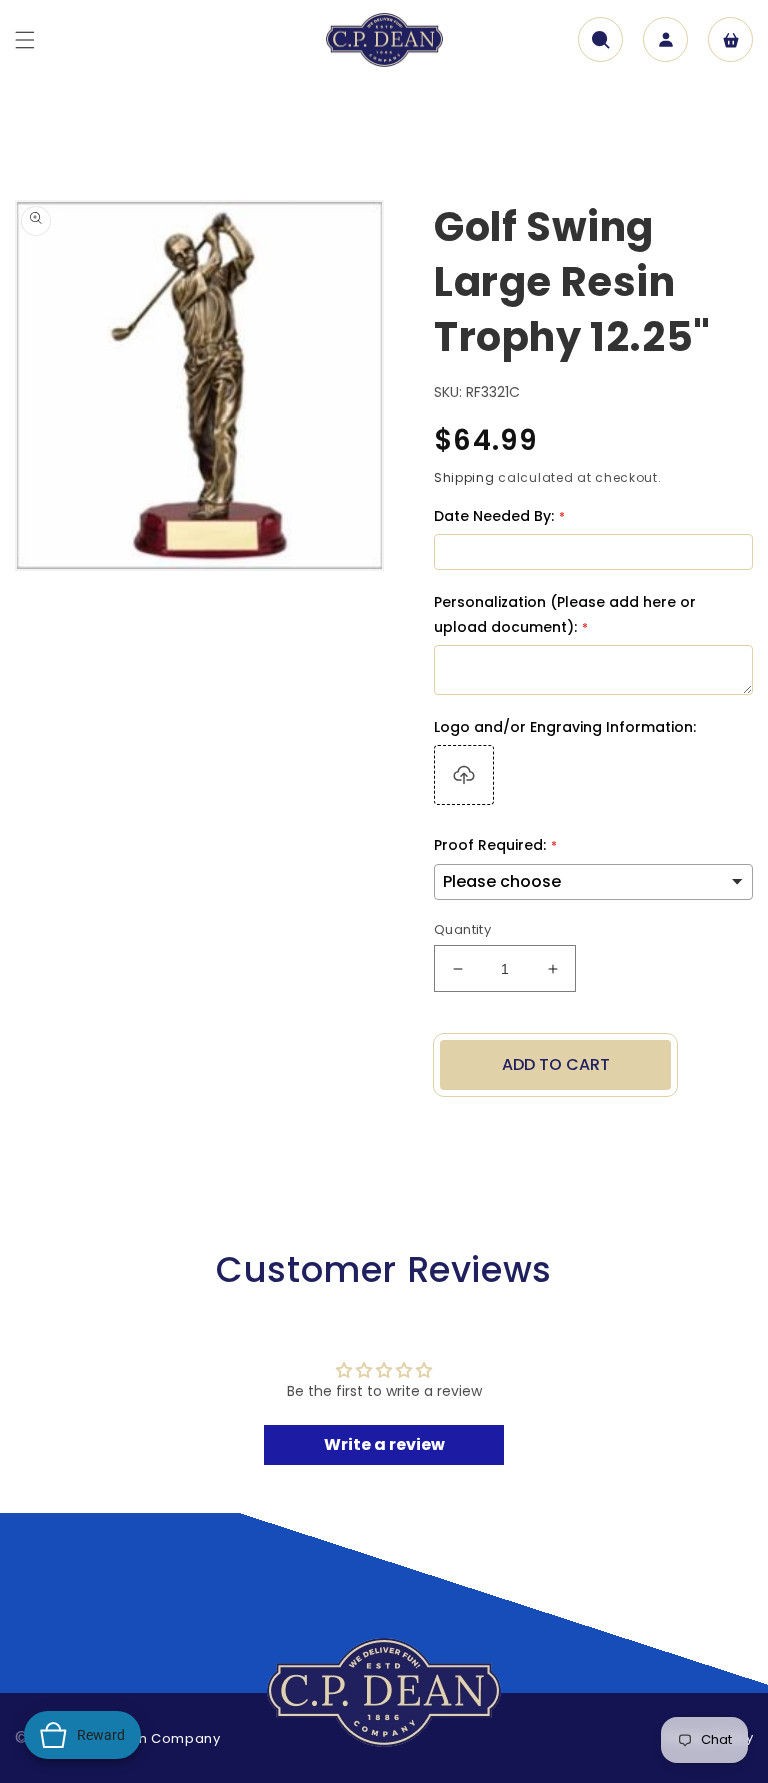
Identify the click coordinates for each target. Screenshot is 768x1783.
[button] (25, 40)
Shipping (464, 477)
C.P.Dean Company (152, 1738)
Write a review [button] (384, 1444)
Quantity (462, 929)
